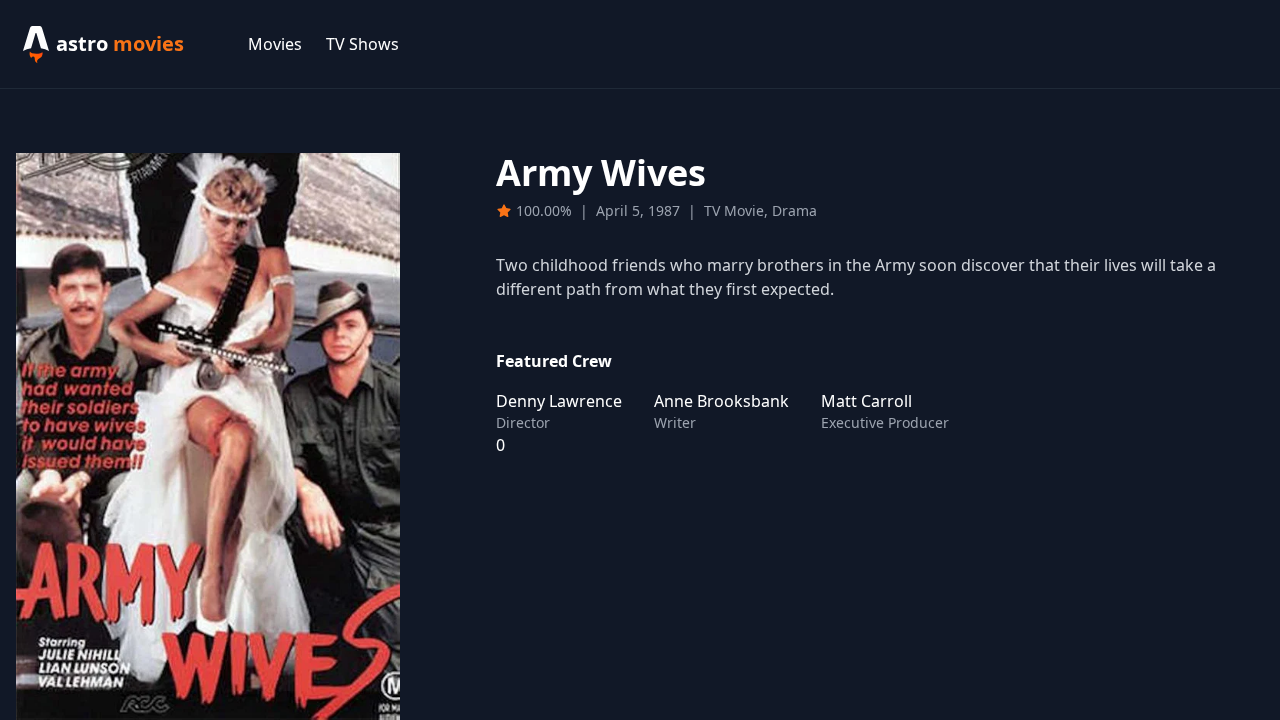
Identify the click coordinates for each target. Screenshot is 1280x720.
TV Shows (362, 44)
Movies (275, 44)
